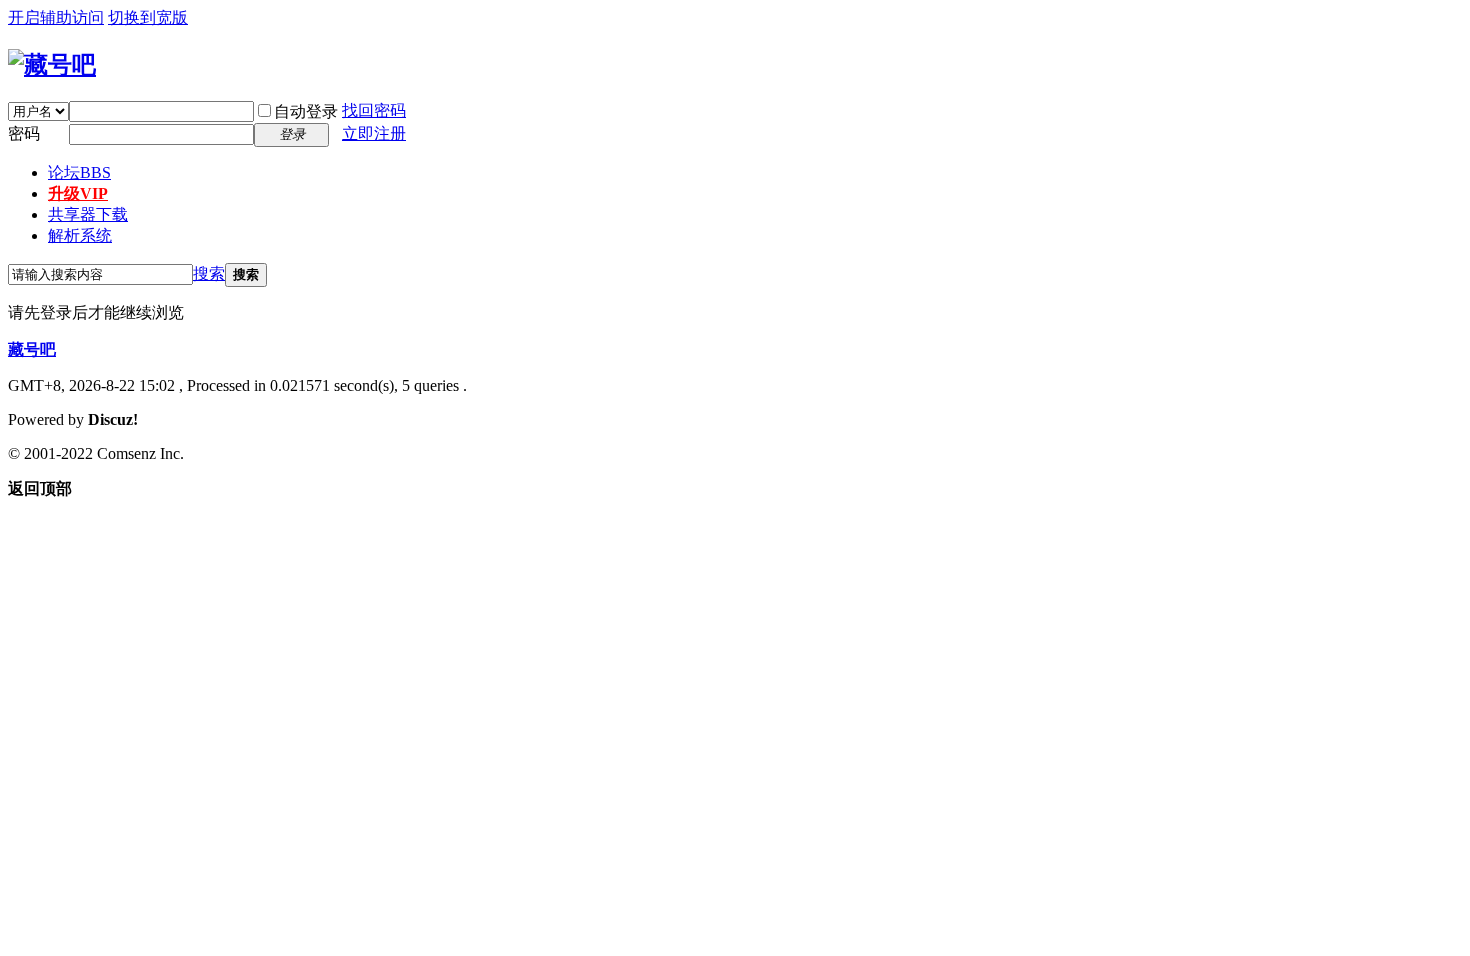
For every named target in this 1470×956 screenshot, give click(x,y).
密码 (24, 133)
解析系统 (80, 235)
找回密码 (374, 110)
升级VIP (78, 193)
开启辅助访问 (56, 17)
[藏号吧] (52, 65)
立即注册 (374, 133)
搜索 (209, 273)
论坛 (79, 172)
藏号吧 (32, 349)
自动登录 (306, 111)
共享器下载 (88, 214)
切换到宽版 (148, 17)
